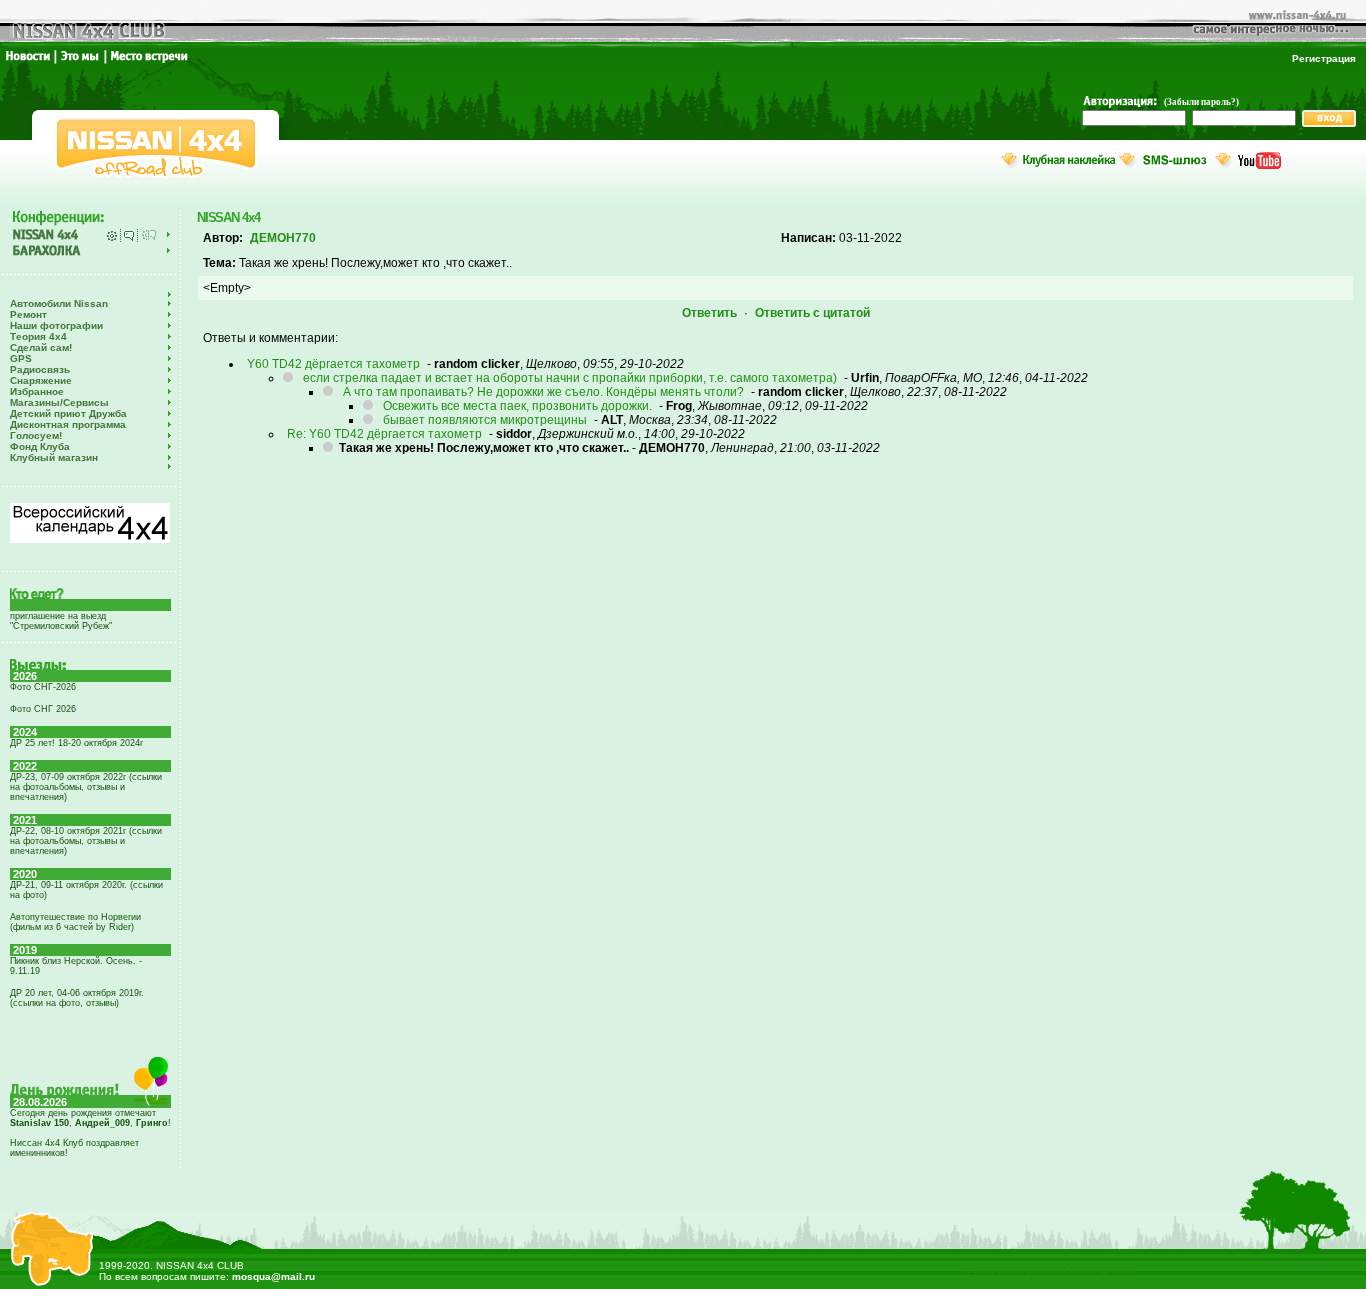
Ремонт (28, 314)
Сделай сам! (41, 347)
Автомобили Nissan (59, 303)
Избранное (37, 391)
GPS (21, 358)
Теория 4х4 (38, 336)
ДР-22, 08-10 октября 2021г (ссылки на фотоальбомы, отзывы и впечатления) (86, 841)
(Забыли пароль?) (1201, 102)
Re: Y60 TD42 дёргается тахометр (384, 434)
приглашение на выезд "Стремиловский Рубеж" (61, 621)
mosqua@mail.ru (273, 1276)
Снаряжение (41, 380)
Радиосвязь (40, 369)
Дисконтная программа (68, 424)
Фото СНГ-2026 (43, 687)
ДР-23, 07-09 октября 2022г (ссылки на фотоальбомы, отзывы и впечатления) (86, 787)
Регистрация (1324, 58)
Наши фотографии (56, 325)
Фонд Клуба (40, 446)
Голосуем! (36, 435)
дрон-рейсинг (1033, 1269)
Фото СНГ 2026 (43, 709)
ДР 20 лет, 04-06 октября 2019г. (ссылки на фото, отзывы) (77, 998)
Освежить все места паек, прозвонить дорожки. (517, 406)
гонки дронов (1103, 1269)
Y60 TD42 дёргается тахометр (333, 364)
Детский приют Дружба (68, 413)
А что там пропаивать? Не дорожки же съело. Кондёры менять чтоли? (543, 392)
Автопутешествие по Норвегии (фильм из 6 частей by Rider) (75, 922)
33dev (981, 1269)
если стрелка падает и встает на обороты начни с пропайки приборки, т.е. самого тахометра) (570, 378)
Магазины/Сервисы (59, 402)
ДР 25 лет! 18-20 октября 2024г (76, 743)
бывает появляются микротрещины (485, 420)
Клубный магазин (54, 457)
